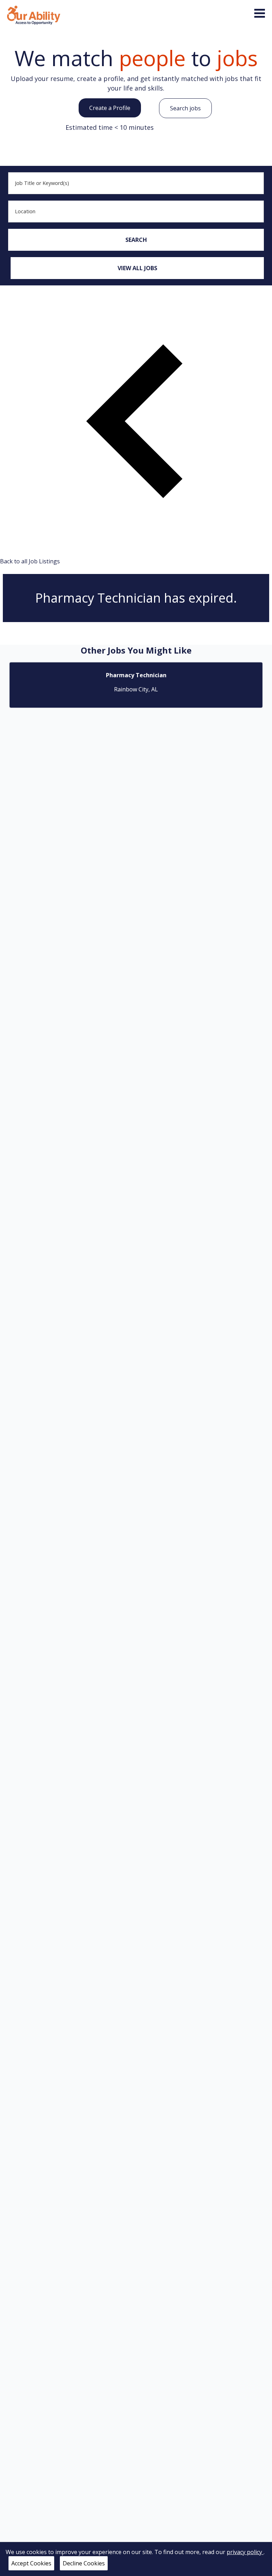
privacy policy (245, 2552)
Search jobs (185, 108)
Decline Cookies (84, 2563)
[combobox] (136, 183)
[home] (34, 14)
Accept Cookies (31, 2563)
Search (136, 240)
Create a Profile (110, 108)
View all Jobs (137, 268)
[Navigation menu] (260, 13)
